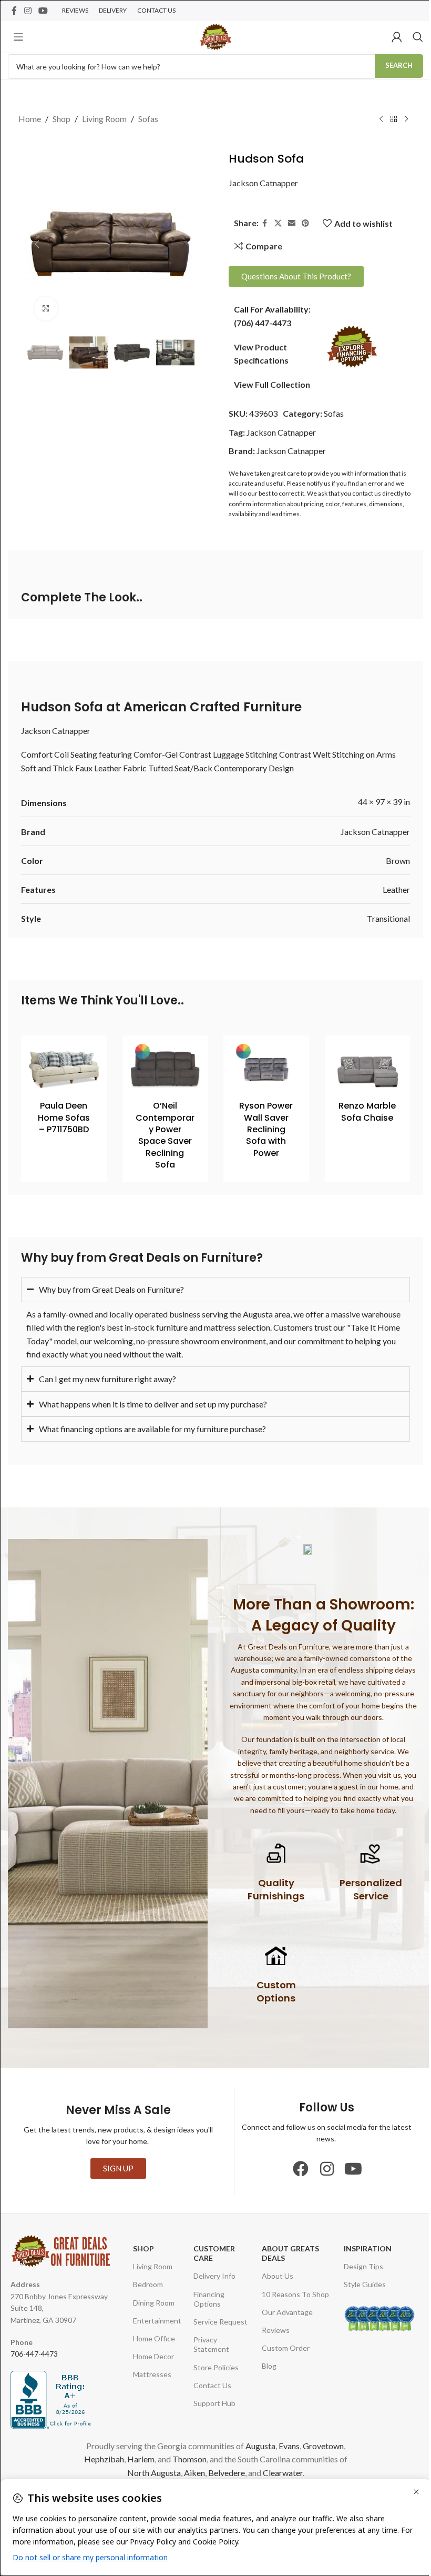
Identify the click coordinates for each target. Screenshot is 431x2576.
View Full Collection (272, 384)
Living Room (104, 119)
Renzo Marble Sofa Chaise (367, 1111)
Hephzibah (151, 2457)
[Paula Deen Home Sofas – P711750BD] (64, 1069)
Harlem (188, 2457)
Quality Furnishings (272, 1888)
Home (30, 119)
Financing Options (205, 2297)
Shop (61, 119)
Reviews (271, 2328)
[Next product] (406, 119)
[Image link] (352, 345)
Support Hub (211, 2402)
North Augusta (179, 2471)
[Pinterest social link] (305, 223)
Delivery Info (211, 2275)
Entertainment (155, 2319)
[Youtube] (349, 2167)
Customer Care (211, 2252)
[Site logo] (215, 36)
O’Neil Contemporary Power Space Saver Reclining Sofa (165, 1135)
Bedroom (146, 2283)
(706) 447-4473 (263, 323)
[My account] (397, 37)
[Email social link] (292, 223)
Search (399, 65)
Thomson (236, 2457)
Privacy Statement (208, 2343)
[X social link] (278, 223)
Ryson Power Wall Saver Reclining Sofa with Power (266, 1129)
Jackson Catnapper (263, 183)
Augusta (278, 2444)
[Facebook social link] (14, 11)
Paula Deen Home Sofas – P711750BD (64, 1118)
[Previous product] (381, 119)
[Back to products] (394, 119)
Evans (307, 2444)
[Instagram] (323, 2167)
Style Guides (358, 2283)
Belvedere (251, 2471)
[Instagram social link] (28, 11)
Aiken (219, 2471)
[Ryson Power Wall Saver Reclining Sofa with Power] (266, 1069)
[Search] (418, 37)
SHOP (141, 2247)
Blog (264, 2365)
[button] (37, 244)
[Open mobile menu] (18, 37)
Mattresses (150, 2373)
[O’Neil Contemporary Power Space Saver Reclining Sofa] (165, 1069)
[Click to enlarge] (46, 309)
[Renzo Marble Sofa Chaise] (368, 1069)
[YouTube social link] (43, 11)
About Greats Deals (286, 2252)
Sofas (148, 119)
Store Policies (212, 2366)
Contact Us (209, 2384)
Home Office (152, 2337)
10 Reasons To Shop (291, 2293)
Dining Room (152, 2301)
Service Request (217, 2320)
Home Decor (151, 2355)
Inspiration (361, 2247)
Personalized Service (367, 1888)
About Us (273, 2275)
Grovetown (107, 2457)
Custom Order (281, 2346)
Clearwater (307, 2471)
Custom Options (272, 1990)
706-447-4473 (34, 2352)
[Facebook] (296, 2167)
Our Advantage (283, 2311)
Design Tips (357, 2265)
